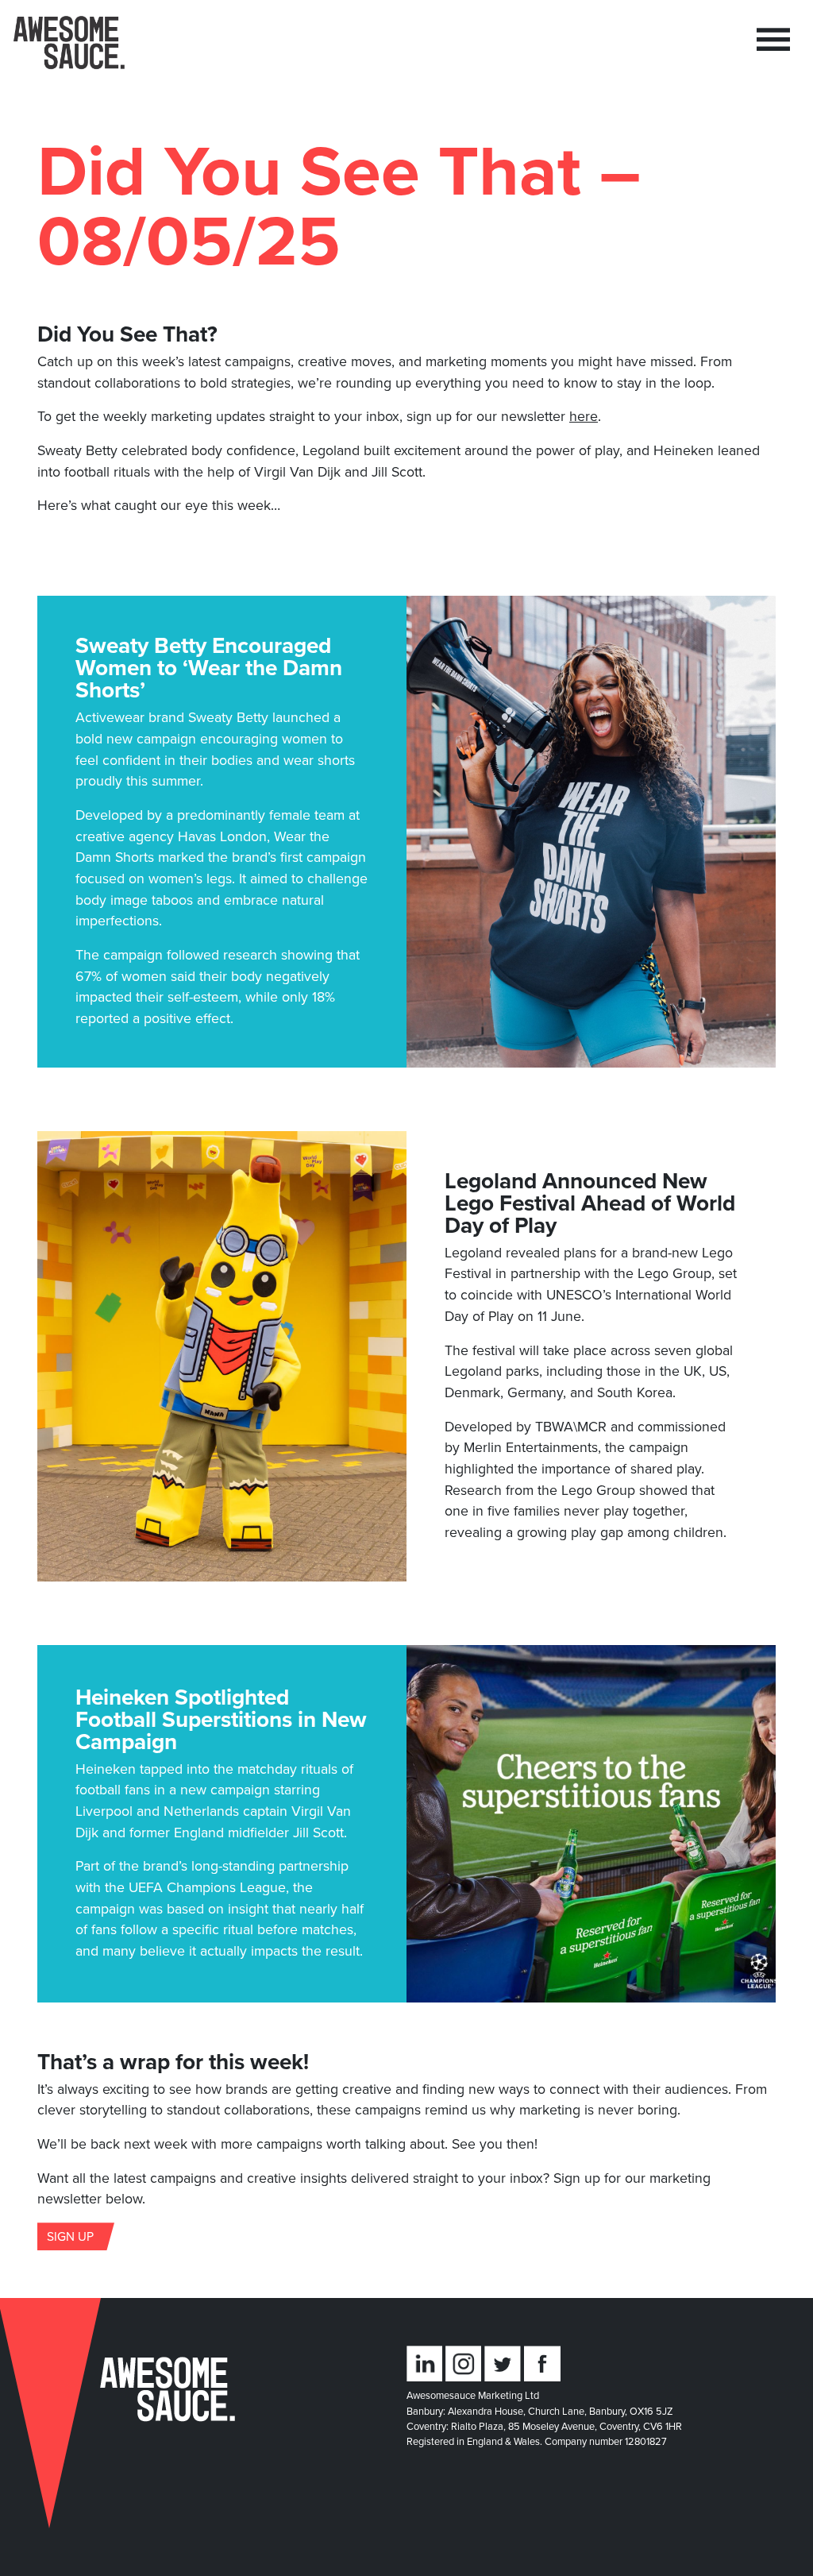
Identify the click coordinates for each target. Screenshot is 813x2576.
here (584, 416)
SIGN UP (70, 2236)
